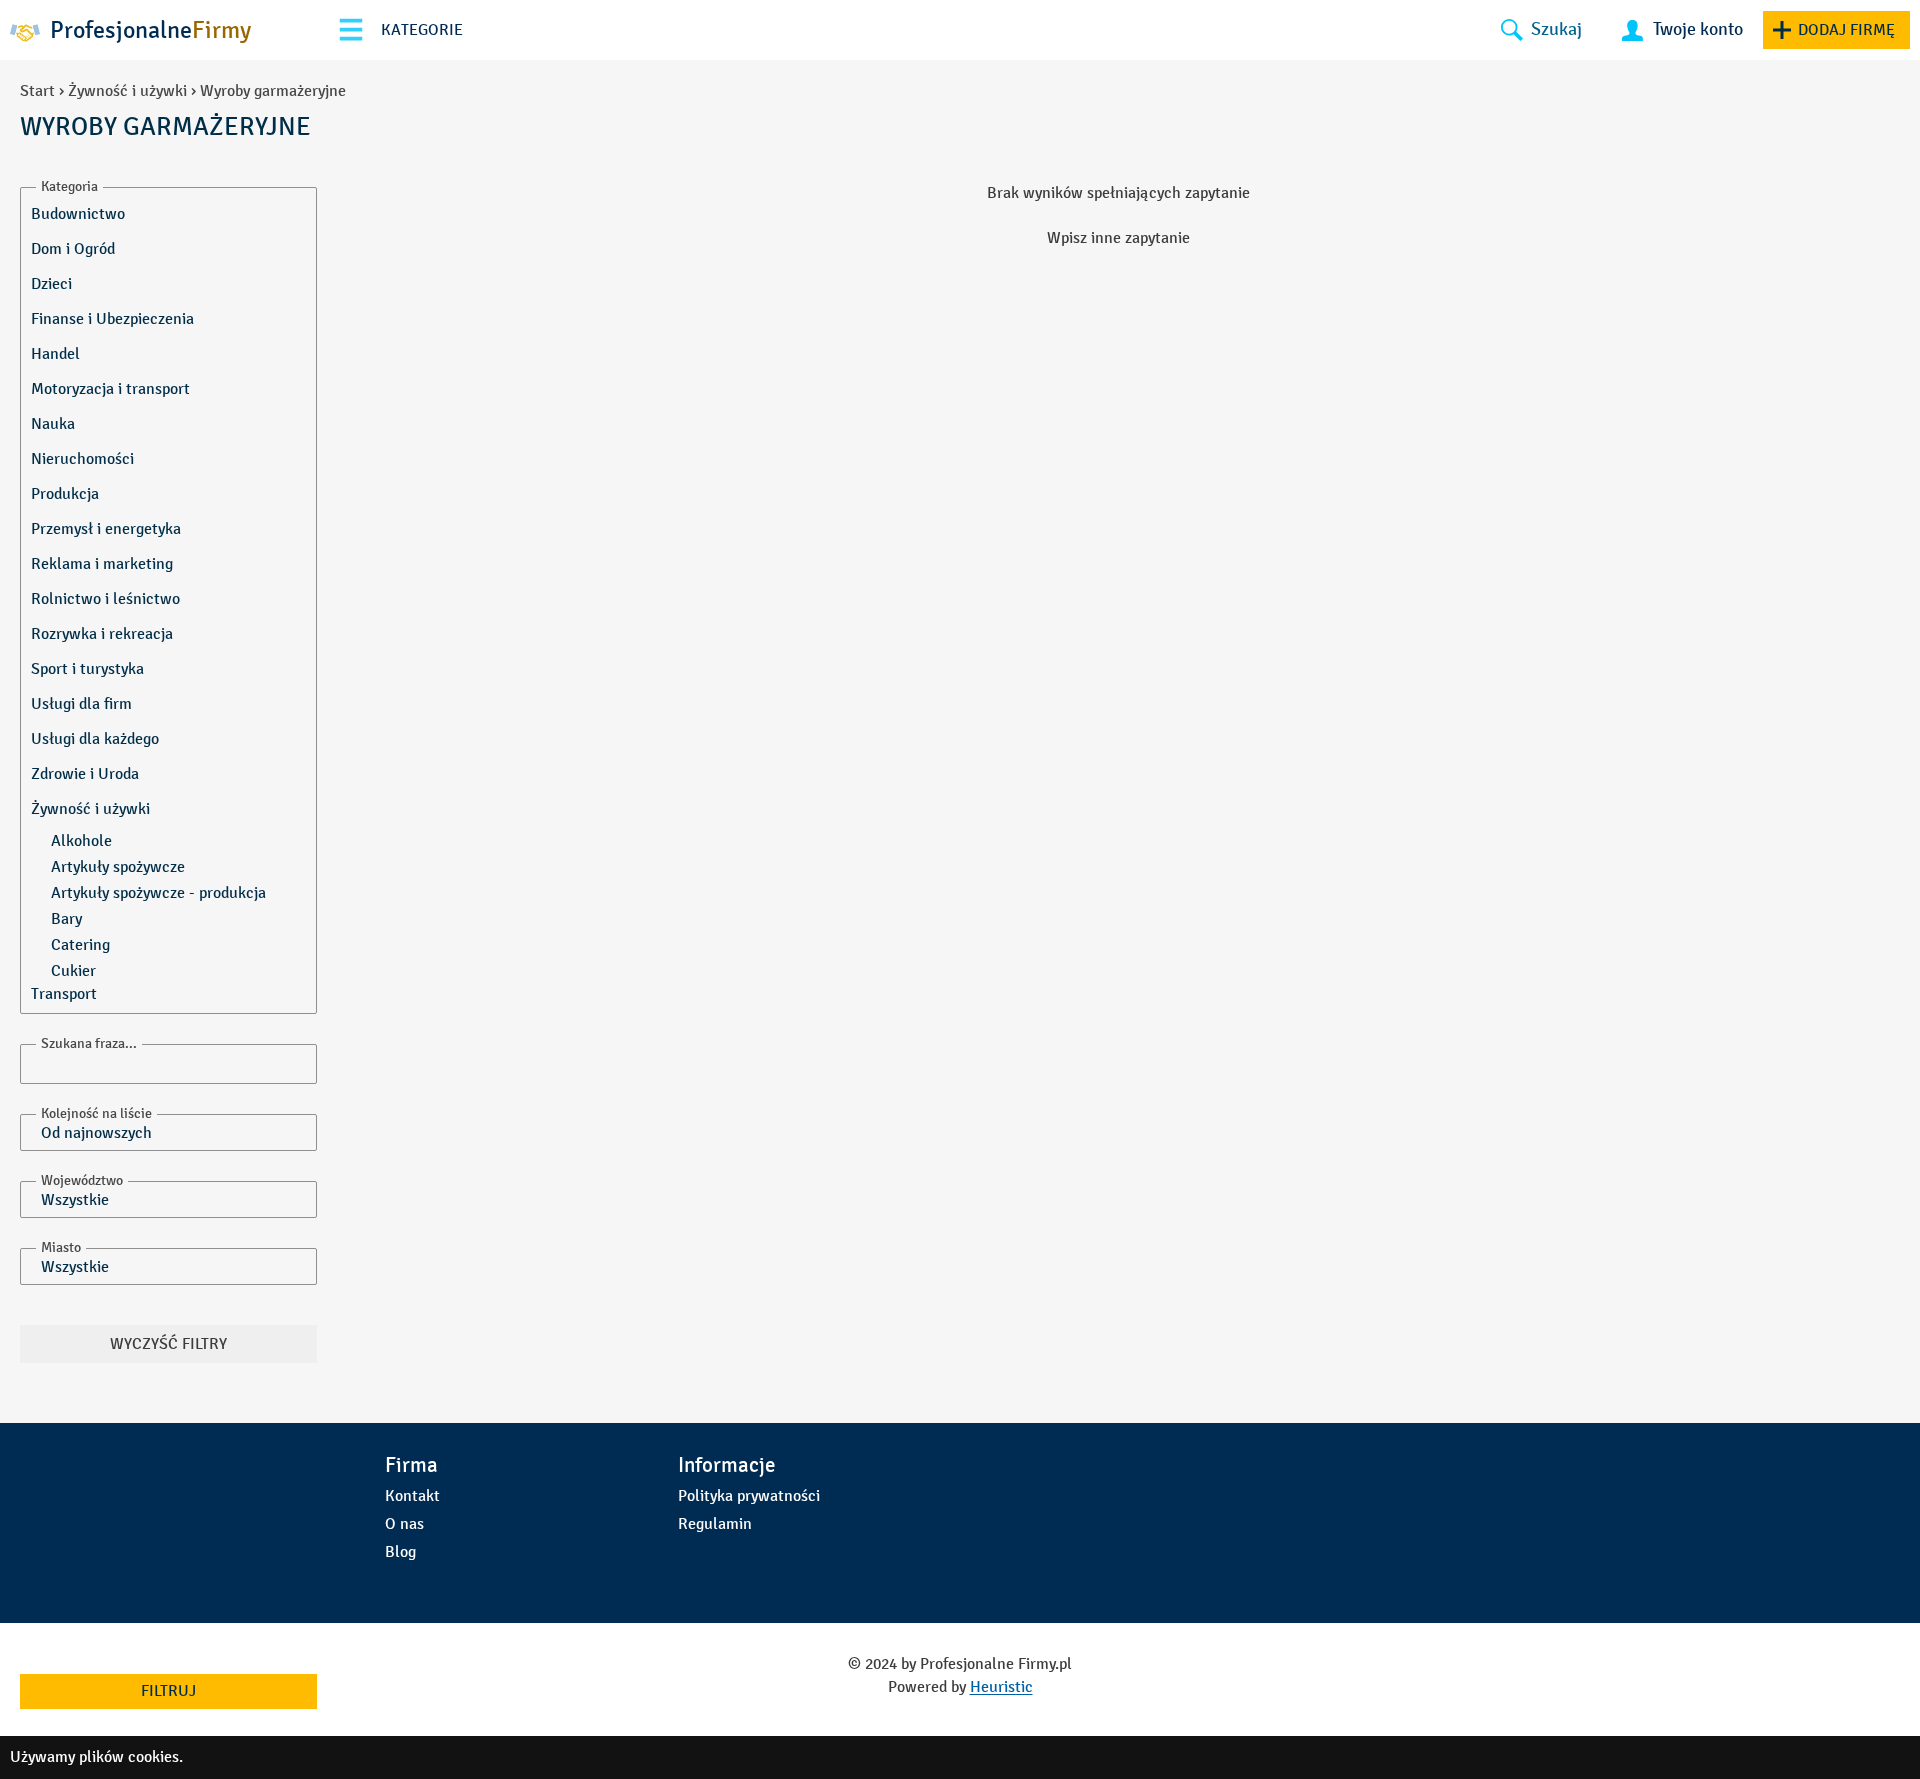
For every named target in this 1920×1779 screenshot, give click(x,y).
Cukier (73, 970)
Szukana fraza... (89, 1043)
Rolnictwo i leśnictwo (105, 598)
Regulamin (715, 1523)
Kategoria (69, 186)
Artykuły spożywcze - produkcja (158, 892)
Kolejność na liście (96, 1113)
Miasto (61, 1247)
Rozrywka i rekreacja (102, 633)
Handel (55, 353)
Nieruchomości (82, 458)
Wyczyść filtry (168, 1343)
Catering (80, 944)
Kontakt (412, 1495)
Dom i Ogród (73, 248)
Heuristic (1001, 1686)
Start (37, 90)
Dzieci (51, 283)
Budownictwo (78, 213)
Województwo (82, 1180)
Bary (66, 918)
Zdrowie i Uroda (85, 773)
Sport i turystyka (87, 668)
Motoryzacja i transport (110, 388)
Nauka (53, 423)
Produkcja (65, 493)
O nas (404, 1523)
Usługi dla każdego (95, 738)
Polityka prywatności (749, 1495)
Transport (64, 993)
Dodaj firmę (1846, 29)
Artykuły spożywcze (118, 866)
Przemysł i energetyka (106, 528)
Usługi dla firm (81, 703)
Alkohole (81, 840)
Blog (400, 1551)
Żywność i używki (127, 90)
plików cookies (129, 1756)
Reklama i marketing (102, 563)
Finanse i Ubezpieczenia (112, 318)
